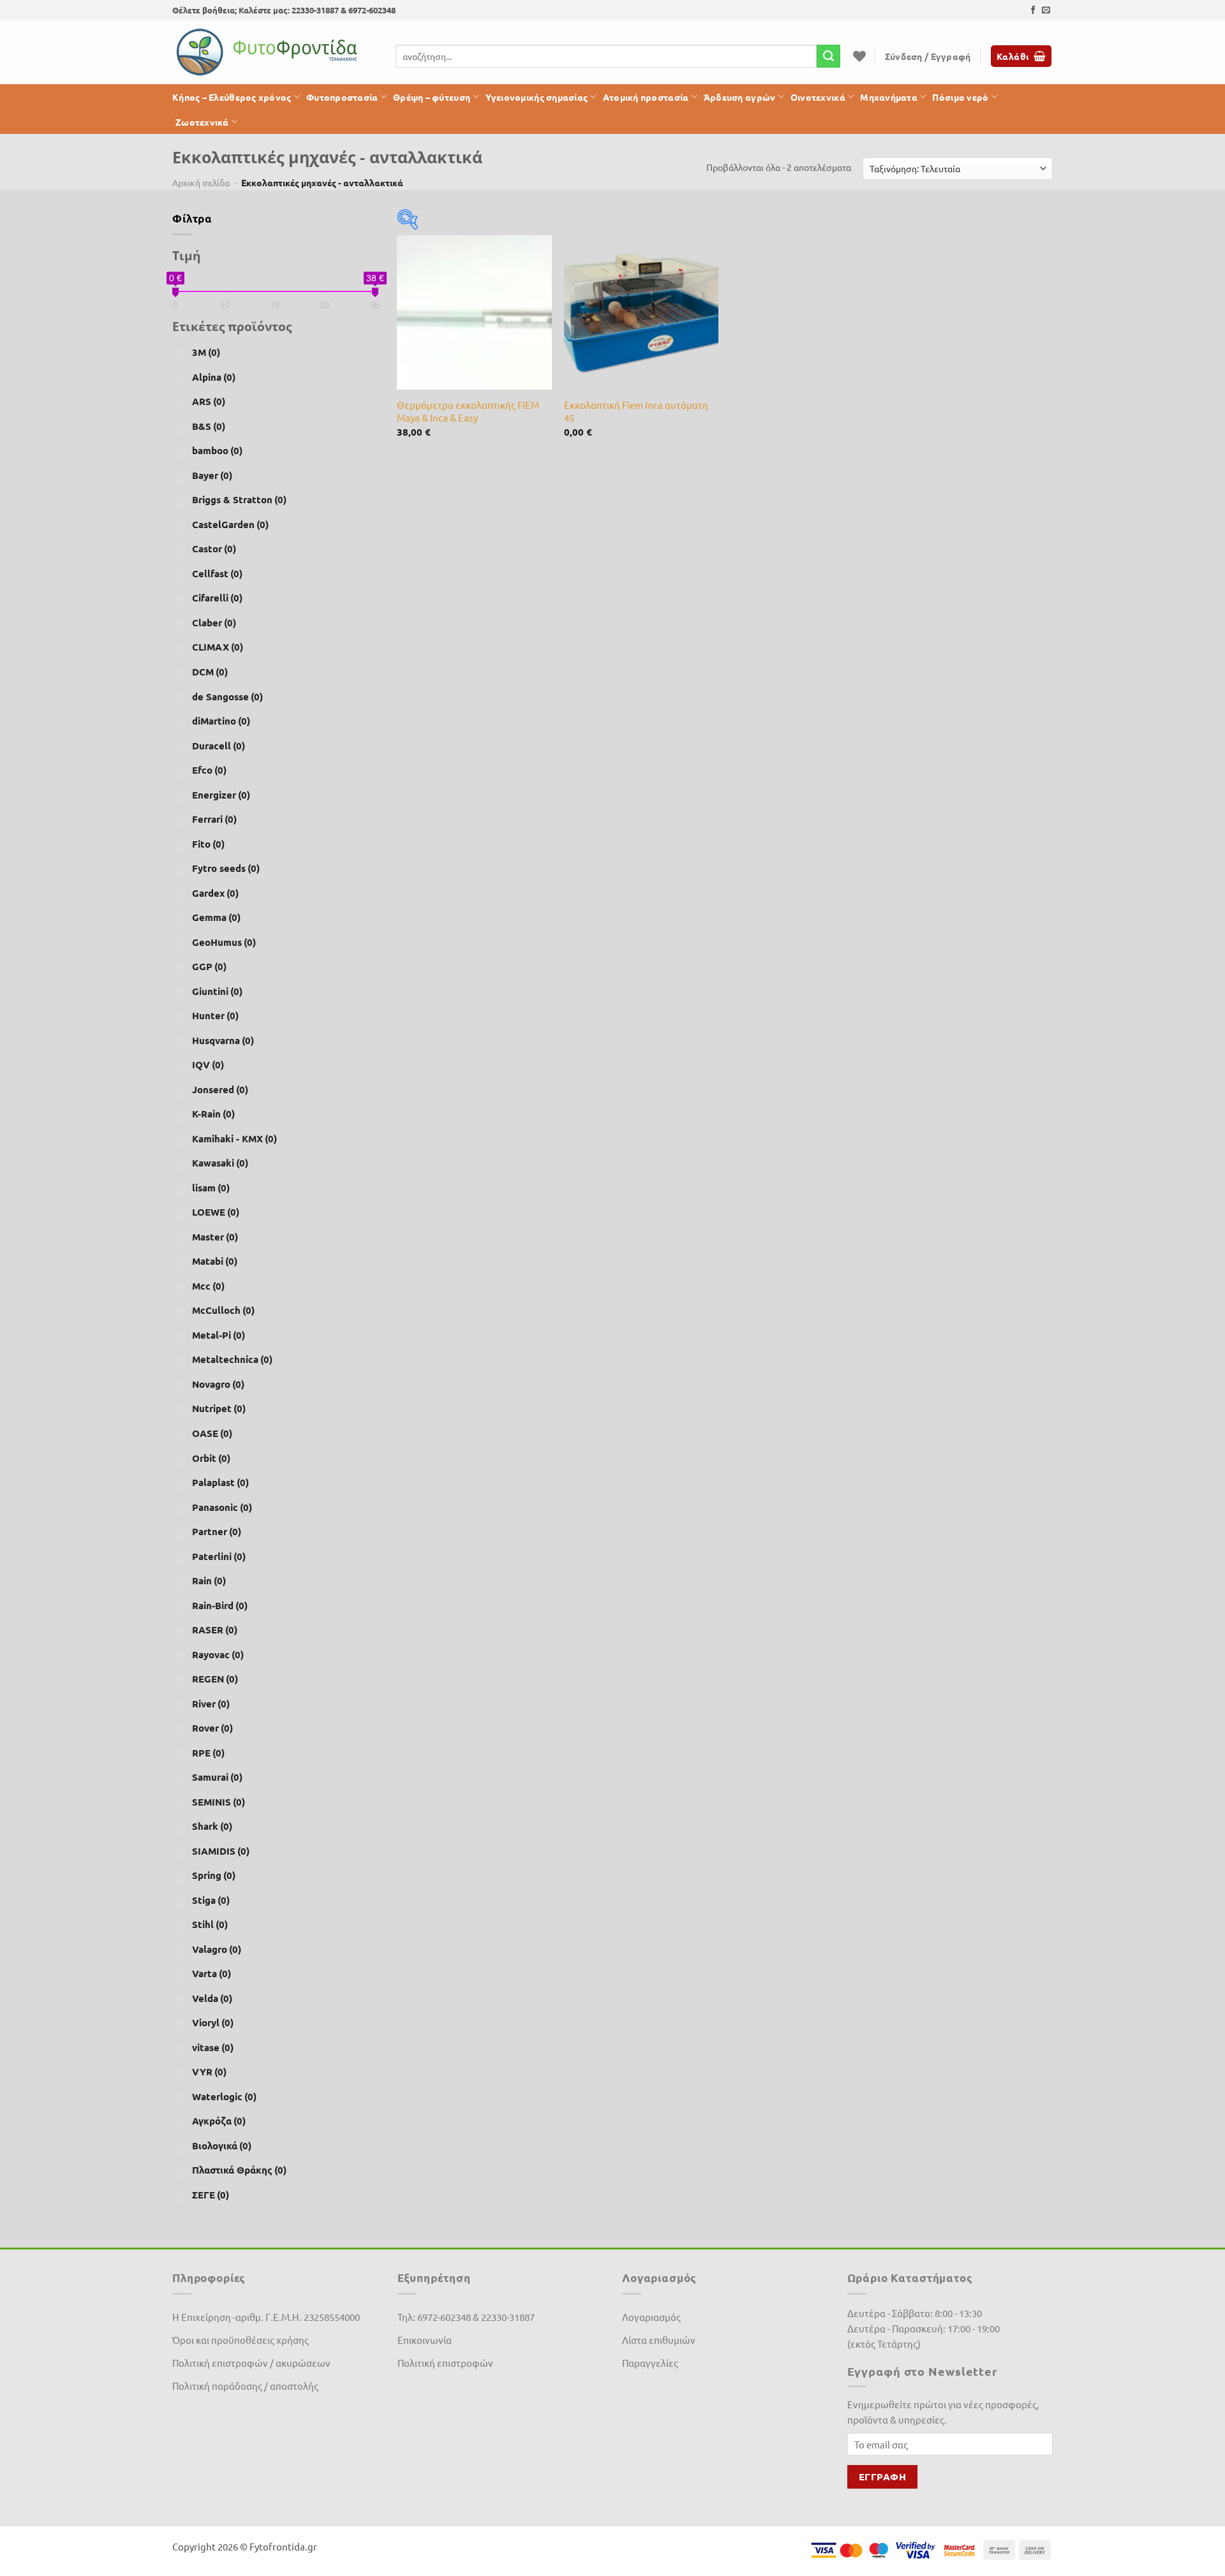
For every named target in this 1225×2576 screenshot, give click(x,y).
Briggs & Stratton (239, 499)
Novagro (218, 1384)
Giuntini (217, 991)
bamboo (217, 450)
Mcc (208, 1286)
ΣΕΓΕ (211, 2195)
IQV (208, 1064)
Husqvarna (223, 1040)
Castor (214, 548)
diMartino (221, 721)
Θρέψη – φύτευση (432, 97)
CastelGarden (230, 524)
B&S (209, 426)
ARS (209, 401)
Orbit (211, 1457)
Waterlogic (224, 2096)
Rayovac (218, 1654)
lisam (211, 1188)
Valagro (217, 1949)
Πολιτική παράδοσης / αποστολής (245, 2386)
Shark (212, 1826)
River (211, 1704)
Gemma (216, 917)
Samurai (217, 1777)
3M (206, 352)
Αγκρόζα (219, 2121)
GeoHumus (224, 942)
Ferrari (214, 819)
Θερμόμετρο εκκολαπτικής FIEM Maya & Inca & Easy (468, 411)
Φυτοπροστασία (342, 97)
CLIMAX (218, 647)
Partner (217, 1531)
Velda (212, 1998)
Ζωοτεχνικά (202, 122)
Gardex (215, 892)
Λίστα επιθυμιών (659, 2340)
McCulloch (223, 1310)
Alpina (214, 377)
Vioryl (213, 2022)
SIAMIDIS (221, 1851)
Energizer (221, 794)
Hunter (215, 1015)
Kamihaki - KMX (234, 1138)
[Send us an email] (1046, 11)
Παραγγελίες (650, 2363)
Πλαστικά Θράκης (239, 2170)
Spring (214, 1875)
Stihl (210, 1924)
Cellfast (217, 573)
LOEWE (216, 1212)
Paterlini (219, 1556)
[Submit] (828, 56)
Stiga (211, 1900)
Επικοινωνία (425, 2340)
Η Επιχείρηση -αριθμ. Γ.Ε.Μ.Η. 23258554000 (266, 2317)
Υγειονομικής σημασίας (537, 97)
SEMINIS (219, 1802)
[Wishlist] (859, 56)
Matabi (215, 1261)
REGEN (215, 1679)
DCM (210, 672)
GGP (209, 966)
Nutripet (219, 1408)
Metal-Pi (219, 1335)
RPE (208, 1753)
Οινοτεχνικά (818, 97)
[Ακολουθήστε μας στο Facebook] (1033, 11)
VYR (209, 2072)
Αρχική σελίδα (201, 182)
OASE (212, 1433)
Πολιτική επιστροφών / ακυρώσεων (251, 2363)
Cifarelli (217, 598)
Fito (208, 843)
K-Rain (213, 1114)
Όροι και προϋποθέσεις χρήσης (241, 2340)
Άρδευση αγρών (740, 97)
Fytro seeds (226, 868)
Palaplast (220, 1482)
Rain (209, 1580)
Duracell (219, 745)
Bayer (212, 475)
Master (215, 1237)
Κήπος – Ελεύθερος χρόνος (232, 97)
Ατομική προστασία (646, 97)
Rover (212, 1728)
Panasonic (222, 1506)
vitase (213, 2047)
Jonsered (220, 1089)
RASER (215, 1630)
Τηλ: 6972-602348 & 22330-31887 (466, 2317)
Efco (209, 770)
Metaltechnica (232, 1359)
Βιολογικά (222, 2145)
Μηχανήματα (889, 97)
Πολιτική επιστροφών (445, 2363)
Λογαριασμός (651, 2317)
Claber (214, 622)
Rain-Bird (220, 1605)
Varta (212, 1973)
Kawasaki (220, 1163)
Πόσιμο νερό (960, 97)
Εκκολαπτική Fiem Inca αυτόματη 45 (636, 411)
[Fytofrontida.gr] (268, 52)
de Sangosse (227, 696)
